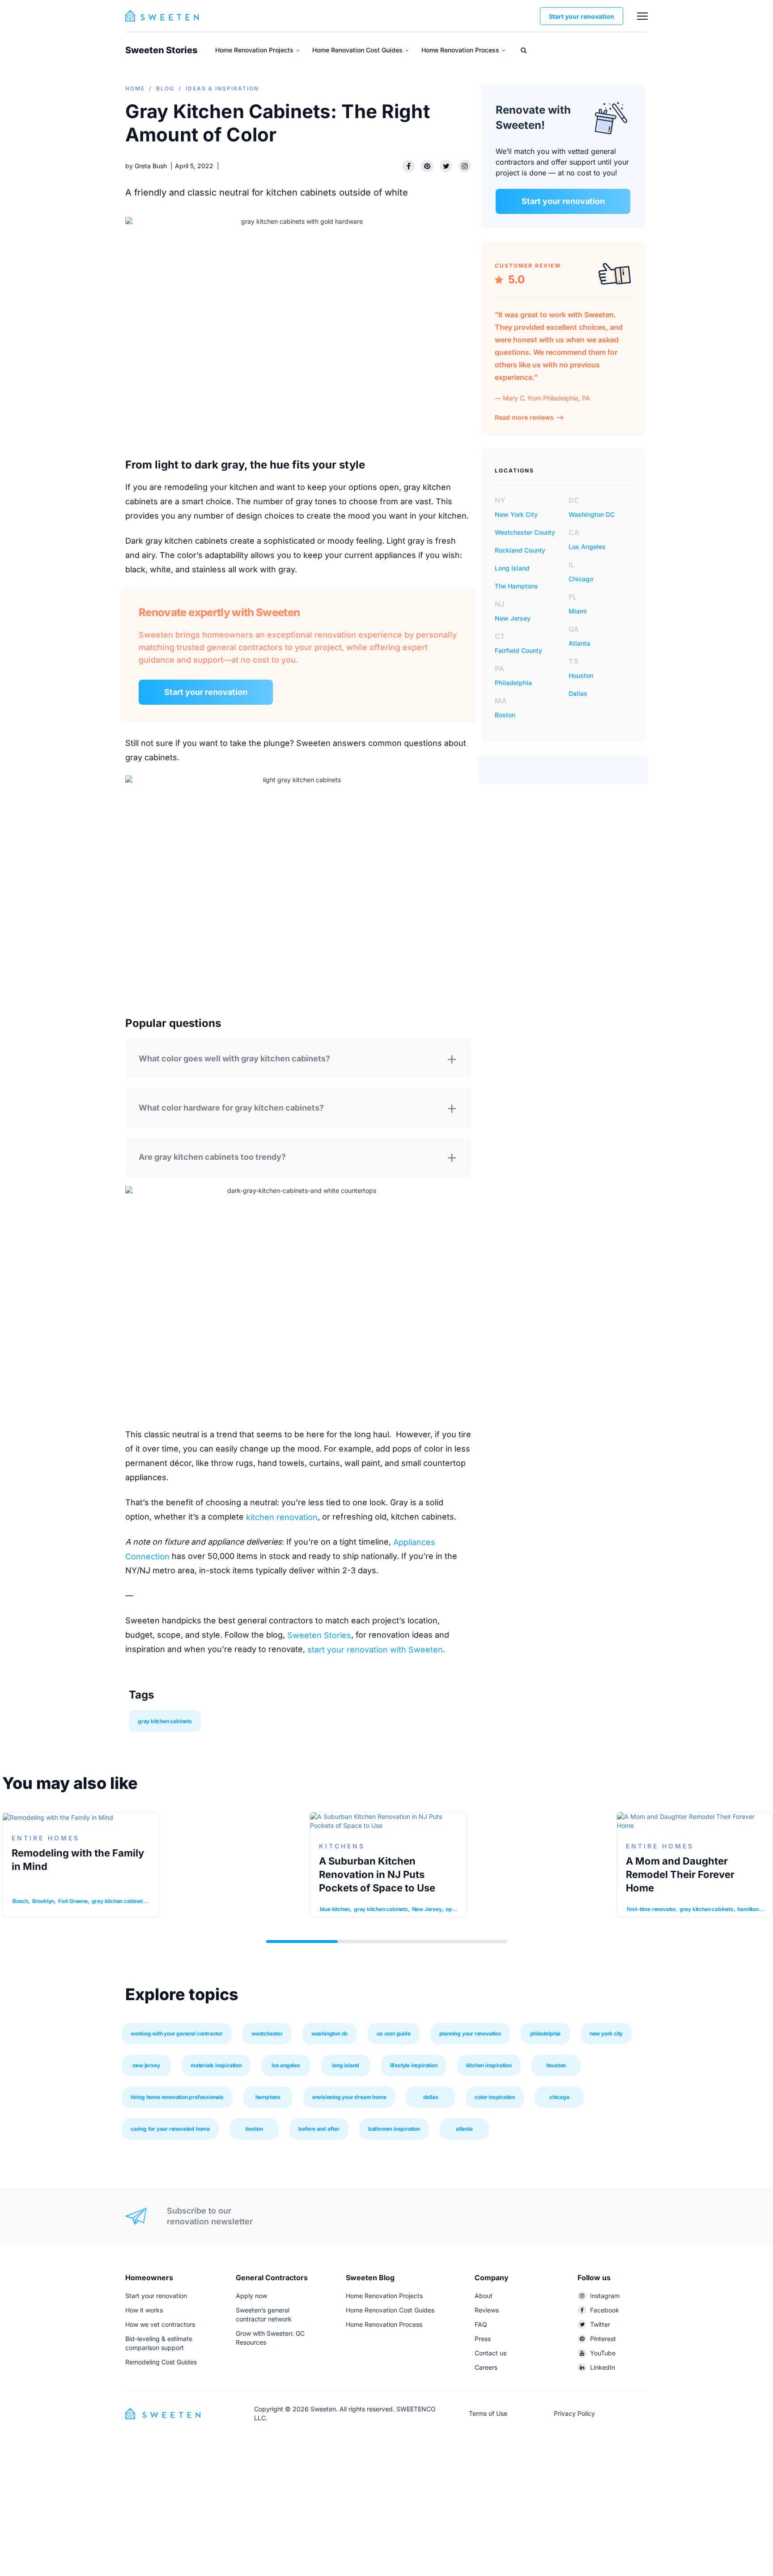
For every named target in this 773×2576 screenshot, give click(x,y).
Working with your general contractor (177, 2033)
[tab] (298, 1062)
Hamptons (268, 2097)
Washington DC (592, 514)
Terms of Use (488, 2413)
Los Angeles (587, 547)
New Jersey (513, 618)
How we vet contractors (160, 2324)
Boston (505, 715)
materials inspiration (216, 2065)
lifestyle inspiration (414, 2065)
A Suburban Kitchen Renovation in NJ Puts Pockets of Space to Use (377, 1874)
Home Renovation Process (461, 50)
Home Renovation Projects (255, 50)
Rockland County (520, 550)
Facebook (605, 2310)
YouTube (603, 2353)
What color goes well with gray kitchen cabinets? (234, 1058)
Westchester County (525, 532)
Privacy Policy (574, 2413)
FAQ (481, 2324)
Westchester (267, 2033)
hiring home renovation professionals (177, 2097)
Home (135, 88)
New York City (516, 514)
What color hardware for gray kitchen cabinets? (231, 1108)
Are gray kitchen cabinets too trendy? (212, 1157)
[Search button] (524, 50)
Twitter (600, 2324)
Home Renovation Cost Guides (358, 50)
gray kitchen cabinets (165, 1721)
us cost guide (393, 2033)
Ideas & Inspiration (222, 88)
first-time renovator (651, 1909)
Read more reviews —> (529, 417)
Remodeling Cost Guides (161, 2362)
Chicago (581, 579)
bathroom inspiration (394, 2129)
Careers (486, 2367)
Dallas (578, 693)
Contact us (491, 2353)
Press (483, 2339)
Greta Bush (151, 166)
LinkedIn (603, 2367)
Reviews (487, 2310)
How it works (144, 2310)
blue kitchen (335, 1909)
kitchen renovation (282, 1517)
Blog (165, 88)
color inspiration (495, 2097)
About (484, 2296)
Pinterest (603, 2339)
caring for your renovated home (170, 2129)
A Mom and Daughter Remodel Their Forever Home (680, 1874)
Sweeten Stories (161, 50)
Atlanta (579, 643)
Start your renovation (582, 16)
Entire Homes (660, 1846)
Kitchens (342, 1846)
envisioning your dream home (349, 2097)
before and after (319, 2129)
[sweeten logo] (163, 2413)
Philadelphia (513, 683)
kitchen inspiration (489, 2065)
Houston (581, 675)
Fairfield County (518, 650)
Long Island (512, 568)
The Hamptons (516, 586)
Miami (578, 611)
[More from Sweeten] (642, 16)
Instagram (605, 2296)
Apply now (251, 2296)
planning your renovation (470, 2033)
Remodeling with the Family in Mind (78, 1860)
